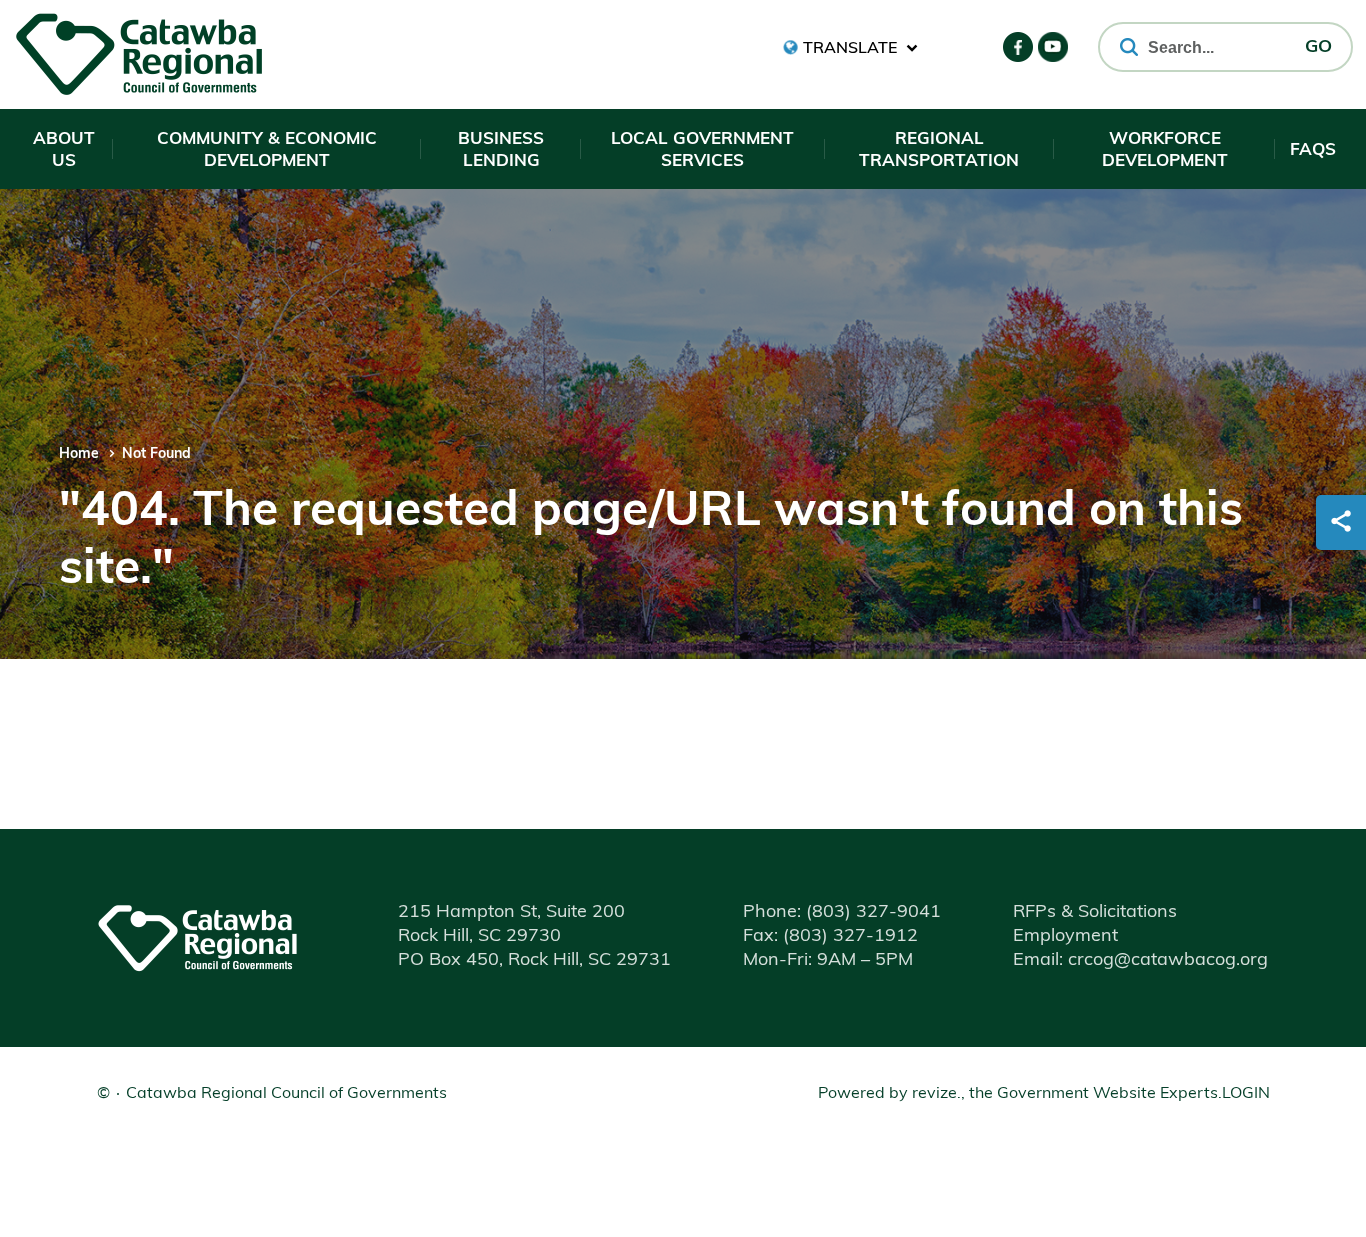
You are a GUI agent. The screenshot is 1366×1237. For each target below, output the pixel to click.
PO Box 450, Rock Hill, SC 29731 (534, 961)
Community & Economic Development (267, 150)
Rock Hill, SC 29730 (479, 937)
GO (1318, 48)
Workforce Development (1165, 150)
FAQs (1313, 150)
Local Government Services (702, 150)
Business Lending (501, 150)
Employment (1065, 937)
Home (79, 454)
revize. (936, 1094)
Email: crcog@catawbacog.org (1140, 961)
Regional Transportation (939, 150)
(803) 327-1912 (830, 937)
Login (1246, 1094)
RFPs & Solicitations (1095, 913)
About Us (64, 150)
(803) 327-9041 (842, 913)
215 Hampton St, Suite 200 (511, 913)
